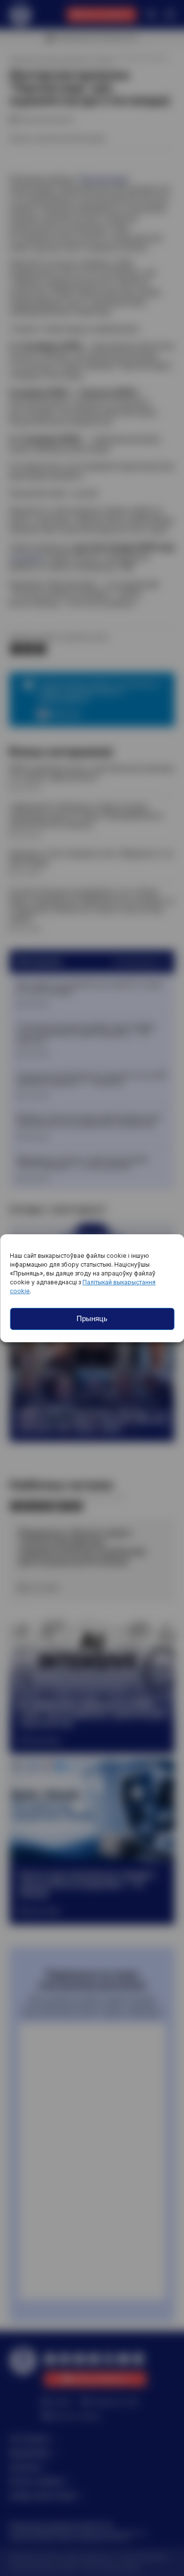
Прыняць (92, 1318)
